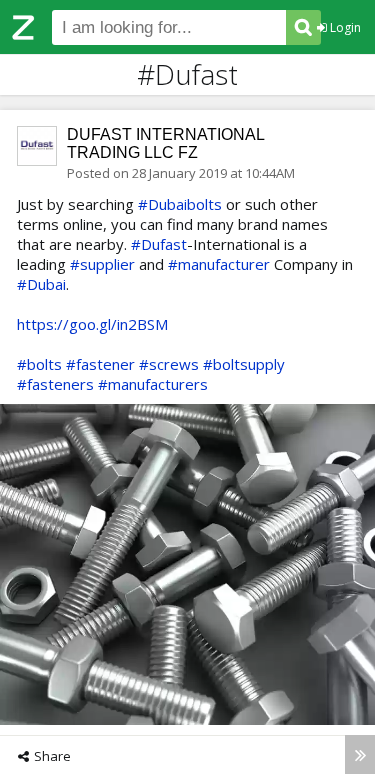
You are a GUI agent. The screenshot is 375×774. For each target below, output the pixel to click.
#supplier (102, 264)
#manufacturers (153, 384)
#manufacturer (219, 264)
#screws (169, 364)
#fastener (100, 364)
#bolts (39, 364)
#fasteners (55, 384)
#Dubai (41, 284)
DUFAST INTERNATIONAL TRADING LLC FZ (165, 143)
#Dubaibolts (180, 204)
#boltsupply (244, 364)
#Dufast (159, 244)
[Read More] (360, 754)
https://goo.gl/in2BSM (92, 324)
